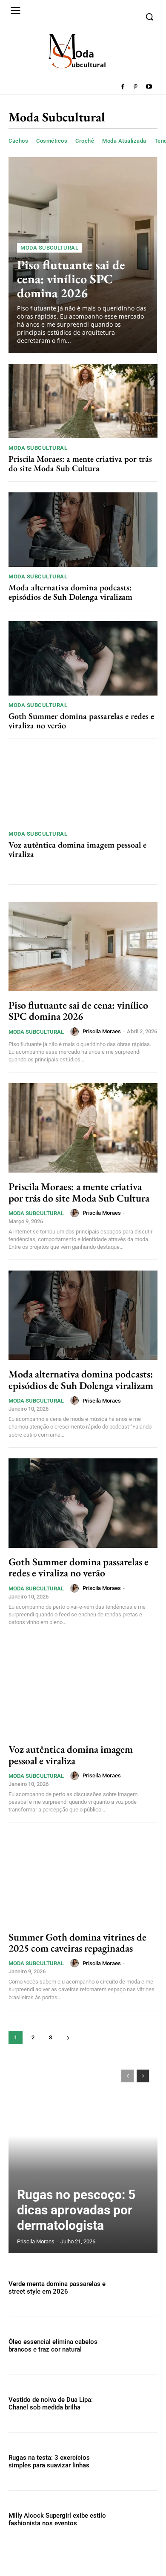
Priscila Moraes (102, 1031)
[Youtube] (149, 87)
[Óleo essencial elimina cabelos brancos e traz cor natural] (135, 2346)
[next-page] (68, 2037)
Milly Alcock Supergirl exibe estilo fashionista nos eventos (57, 2519)
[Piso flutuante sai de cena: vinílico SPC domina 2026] (83, 946)
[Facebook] (123, 87)
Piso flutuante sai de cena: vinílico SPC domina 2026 (71, 279)
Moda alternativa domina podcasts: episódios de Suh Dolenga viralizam (70, 592)
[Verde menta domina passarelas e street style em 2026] (135, 2288)
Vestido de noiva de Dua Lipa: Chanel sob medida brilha (51, 2403)
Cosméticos (52, 141)
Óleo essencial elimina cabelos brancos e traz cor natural (53, 2346)
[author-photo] (76, 1032)
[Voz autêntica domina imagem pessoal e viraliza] (83, 787)
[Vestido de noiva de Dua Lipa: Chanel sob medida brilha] (135, 2404)
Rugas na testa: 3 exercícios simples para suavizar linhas (49, 2461)
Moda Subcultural (49, 248)
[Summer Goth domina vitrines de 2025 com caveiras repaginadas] (83, 1878)
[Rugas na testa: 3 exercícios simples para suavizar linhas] (135, 2462)
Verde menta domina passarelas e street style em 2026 (57, 2288)
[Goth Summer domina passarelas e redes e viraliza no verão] (83, 658)
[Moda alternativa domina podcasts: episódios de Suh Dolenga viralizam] (83, 530)
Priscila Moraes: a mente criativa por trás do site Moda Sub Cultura (80, 463)
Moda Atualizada (124, 141)
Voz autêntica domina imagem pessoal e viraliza (77, 849)
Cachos (18, 141)
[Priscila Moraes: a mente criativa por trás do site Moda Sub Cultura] (83, 401)
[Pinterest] (136, 87)
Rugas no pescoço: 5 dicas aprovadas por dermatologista (76, 2210)
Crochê (85, 141)
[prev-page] (127, 2076)
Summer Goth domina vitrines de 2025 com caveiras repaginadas (77, 1942)
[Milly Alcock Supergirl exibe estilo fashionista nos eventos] (135, 2520)
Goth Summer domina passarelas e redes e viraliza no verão (81, 721)
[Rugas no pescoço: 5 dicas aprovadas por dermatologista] (83, 2157)
